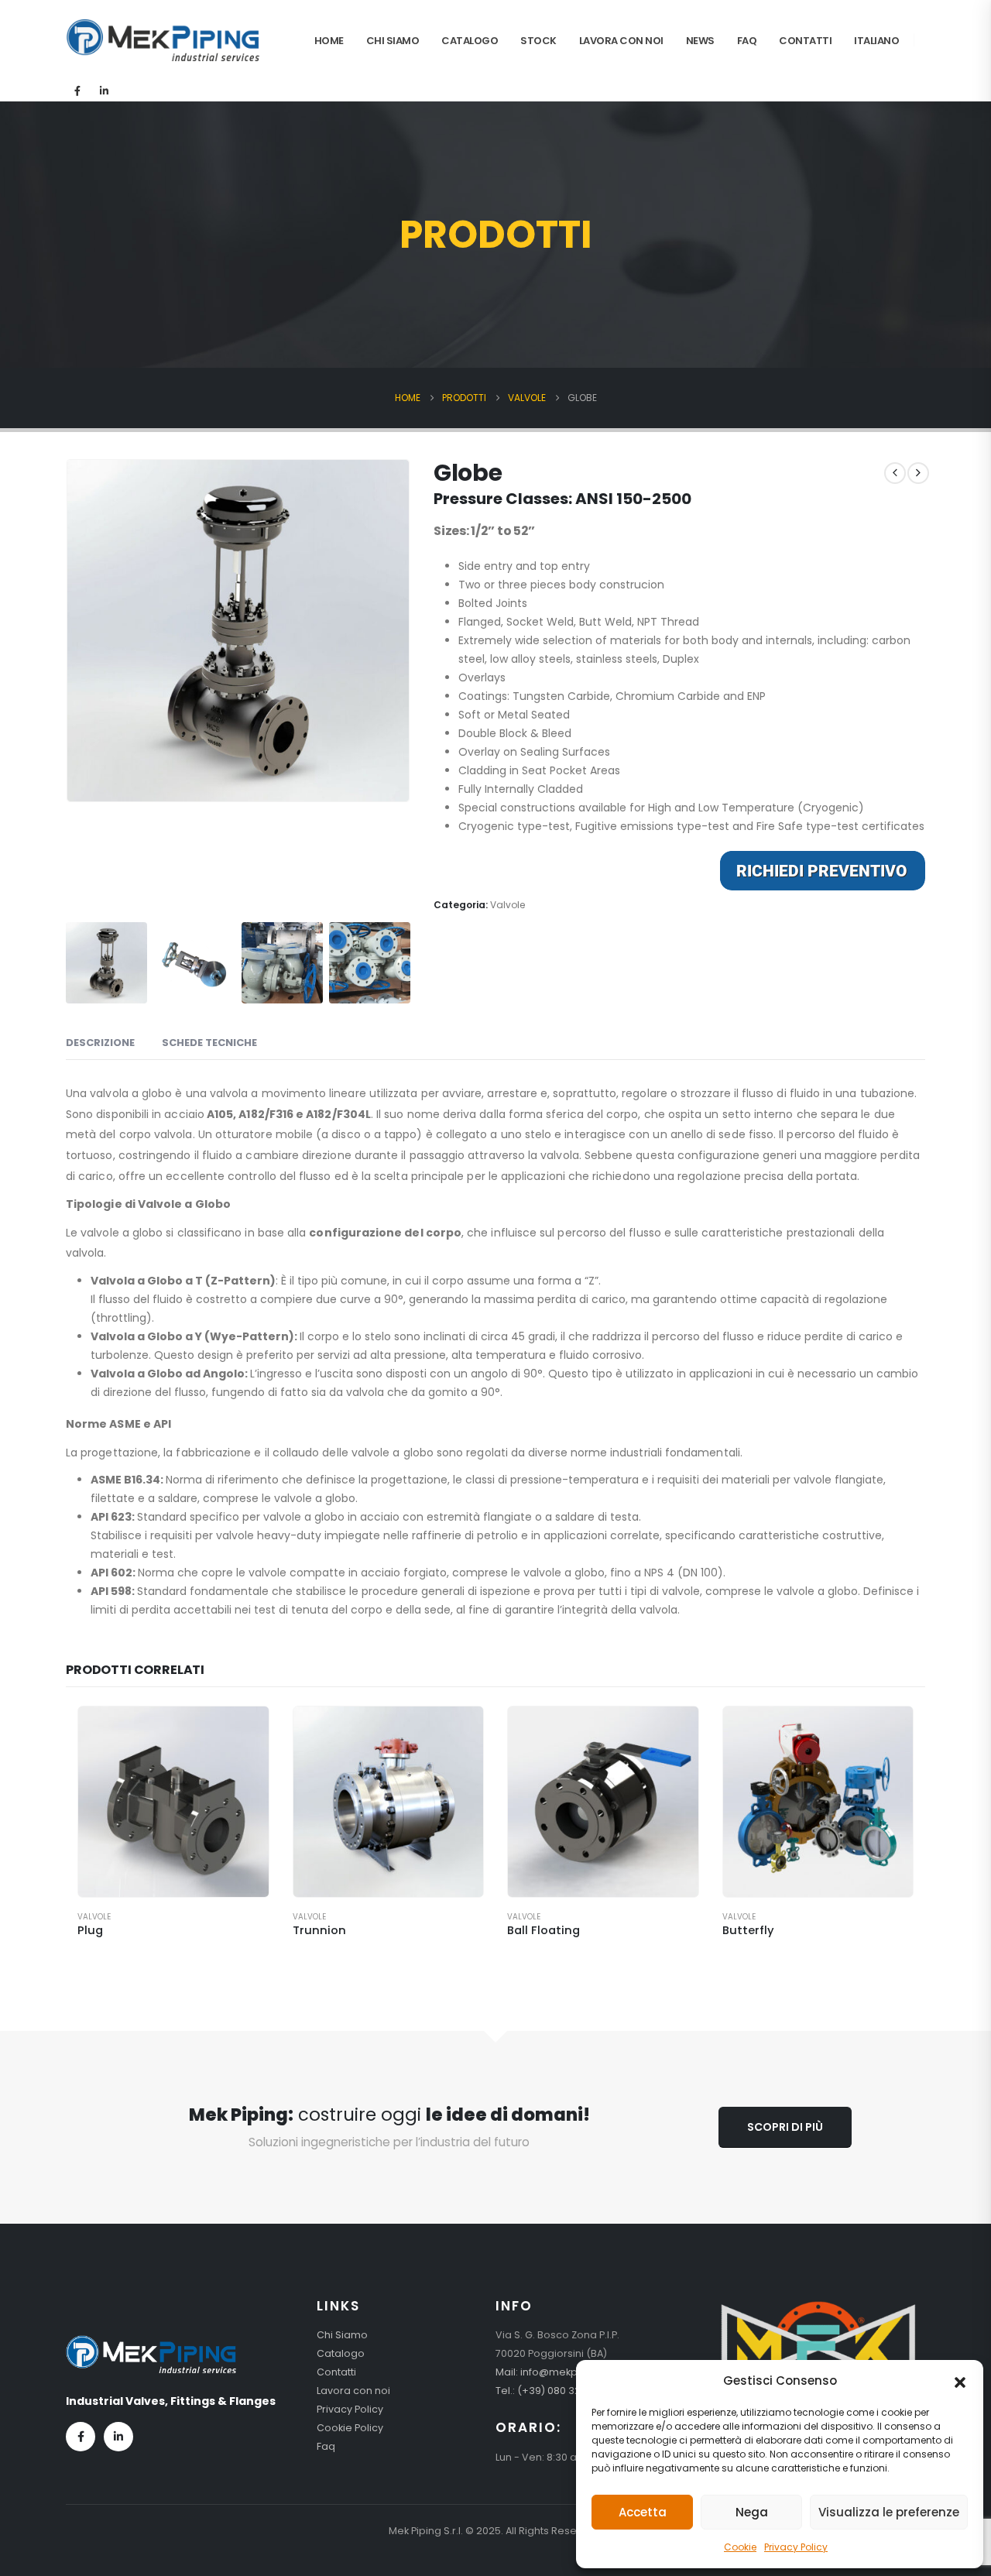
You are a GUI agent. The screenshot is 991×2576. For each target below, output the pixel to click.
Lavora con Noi (621, 41)
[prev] (895, 473)
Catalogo (470, 41)
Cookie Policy (350, 2428)
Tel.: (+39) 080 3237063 (553, 2391)
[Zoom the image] (151, 2344)
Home (329, 41)
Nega (752, 2512)
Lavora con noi (353, 2391)
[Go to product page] (173, 1802)
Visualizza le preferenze (889, 2512)
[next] (918, 473)
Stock (538, 41)
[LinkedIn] (104, 91)
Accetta (643, 2512)
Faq (747, 41)
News (700, 41)
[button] (960, 2381)
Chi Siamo (393, 41)
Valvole (508, 905)
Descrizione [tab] (100, 1043)
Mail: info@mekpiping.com (562, 2372)
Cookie (740, 2547)
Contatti (805, 41)
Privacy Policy (796, 2547)
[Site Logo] (163, 40)
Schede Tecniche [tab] (209, 1043)
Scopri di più (785, 2127)
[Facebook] (77, 91)
